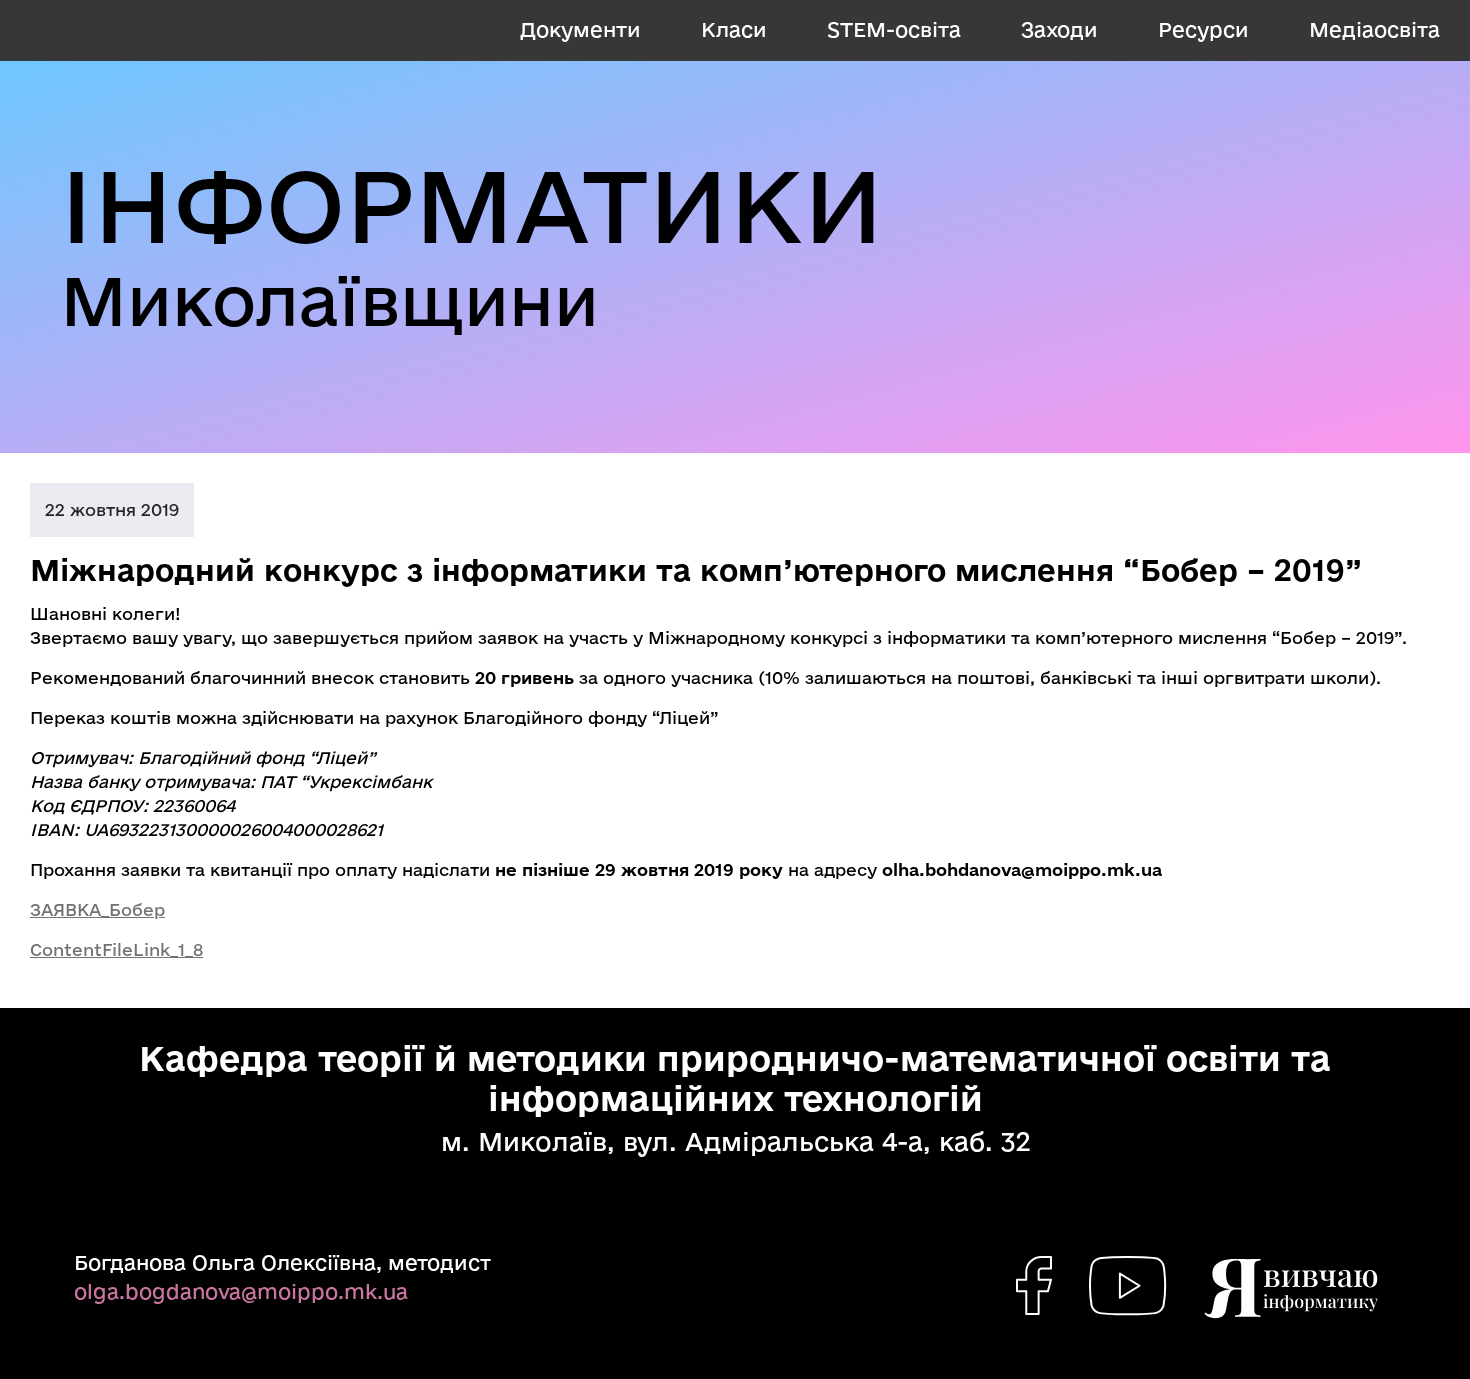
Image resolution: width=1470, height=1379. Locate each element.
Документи (580, 29)
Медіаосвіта (1374, 29)
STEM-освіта (894, 29)
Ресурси (1203, 29)
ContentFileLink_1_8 (116, 949)
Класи (734, 29)
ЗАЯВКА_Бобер (97, 909)
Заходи (1059, 29)
